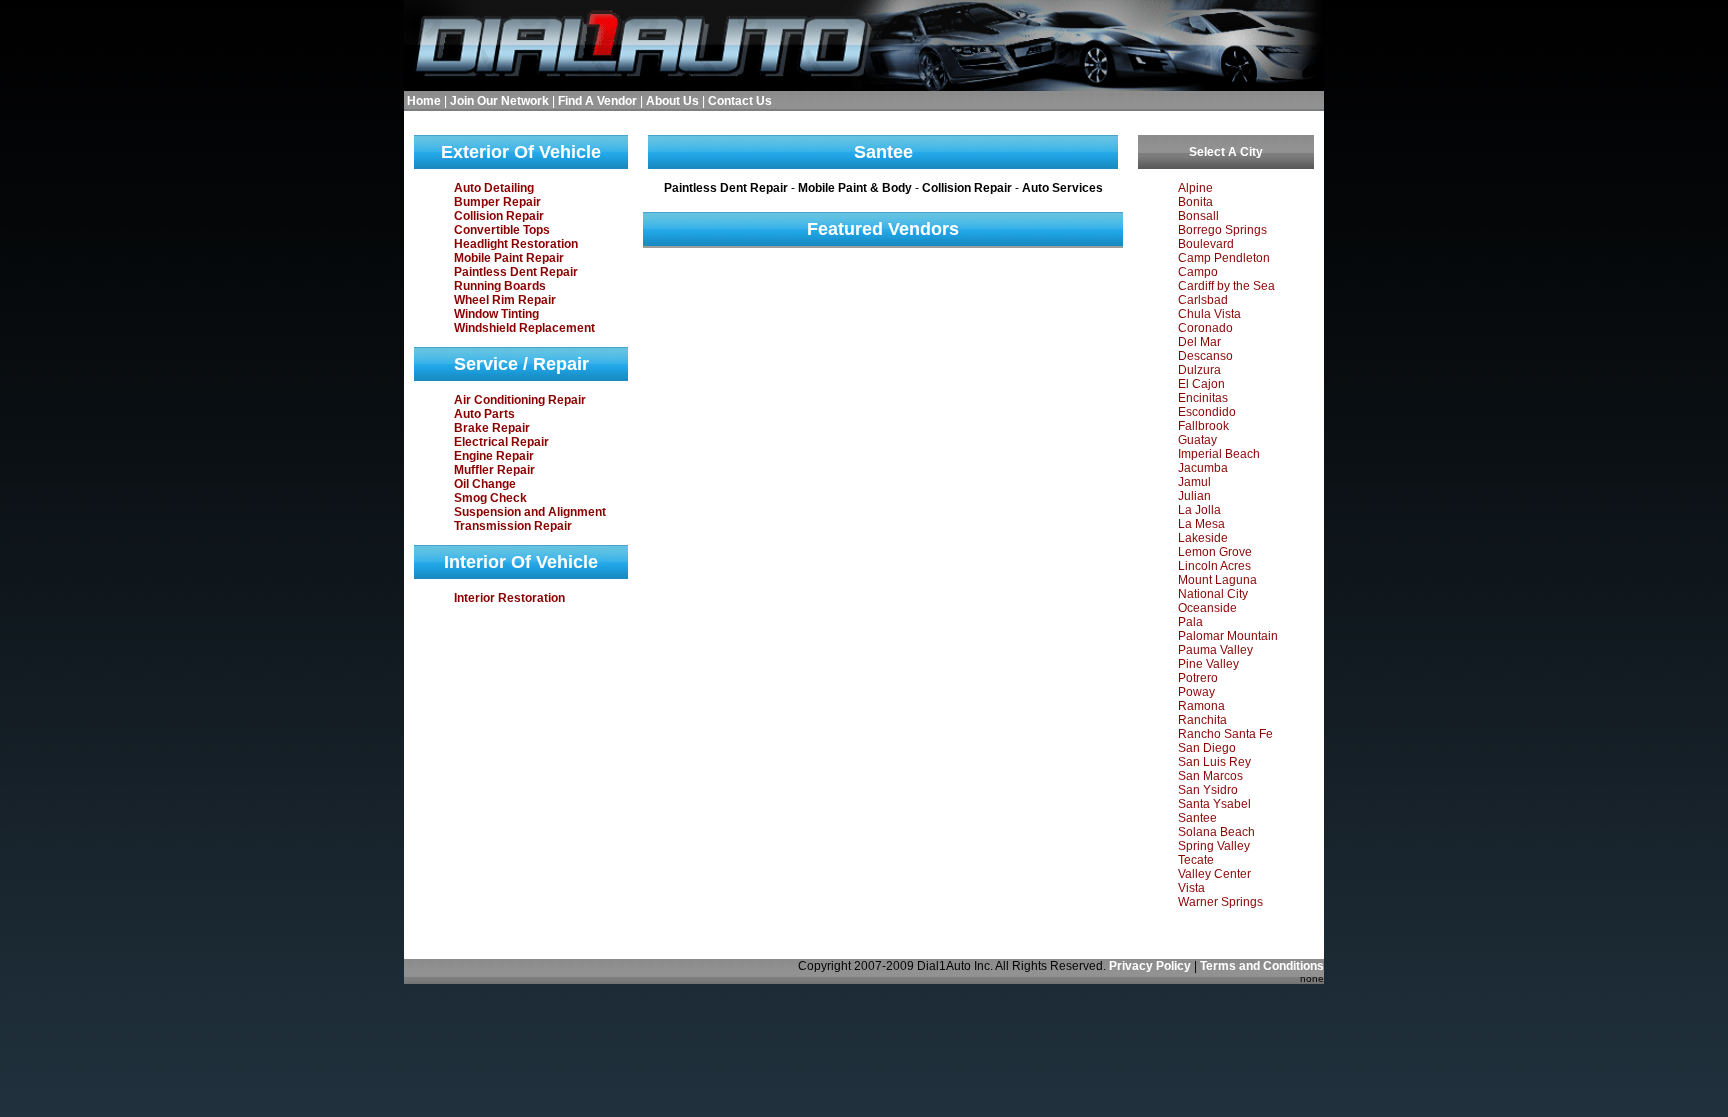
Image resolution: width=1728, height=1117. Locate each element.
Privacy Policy (1150, 966)
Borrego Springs (1222, 230)
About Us (672, 101)
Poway (1196, 692)
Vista (1191, 888)
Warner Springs (1220, 902)
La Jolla (1199, 510)
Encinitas (1203, 398)
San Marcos (1210, 776)
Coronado (1205, 328)
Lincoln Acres (1214, 566)
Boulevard (1206, 244)
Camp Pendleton (1224, 258)
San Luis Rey (1214, 762)
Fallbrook (1203, 426)
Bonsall (1198, 216)
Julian (1194, 496)
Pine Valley (1208, 664)
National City (1213, 594)
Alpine (1195, 188)
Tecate (1196, 860)
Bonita (1195, 202)
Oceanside (1207, 608)
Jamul (1194, 482)
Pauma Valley (1215, 650)
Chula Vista (1209, 314)
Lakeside (1203, 538)
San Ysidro (1208, 790)
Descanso (1205, 356)
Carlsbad (1203, 300)
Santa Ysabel (1214, 804)
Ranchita (1202, 720)
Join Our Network (499, 101)
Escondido (1207, 412)
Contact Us (740, 101)
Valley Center (1214, 874)
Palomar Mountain (1228, 636)
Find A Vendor (597, 101)
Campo (1198, 272)
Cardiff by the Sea (1226, 286)
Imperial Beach (1219, 454)
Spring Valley (1214, 846)
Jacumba (1203, 468)
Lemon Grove (1215, 552)
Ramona (1201, 706)
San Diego (1207, 748)
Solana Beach (1216, 832)
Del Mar (1199, 342)
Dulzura (1199, 370)
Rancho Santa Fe (1225, 734)
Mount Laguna (1217, 580)
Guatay (1197, 440)
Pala (1190, 622)
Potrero (1198, 678)
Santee (1197, 818)
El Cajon (1201, 384)
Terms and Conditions (1262, 966)
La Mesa (1201, 524)
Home (424, 101)
